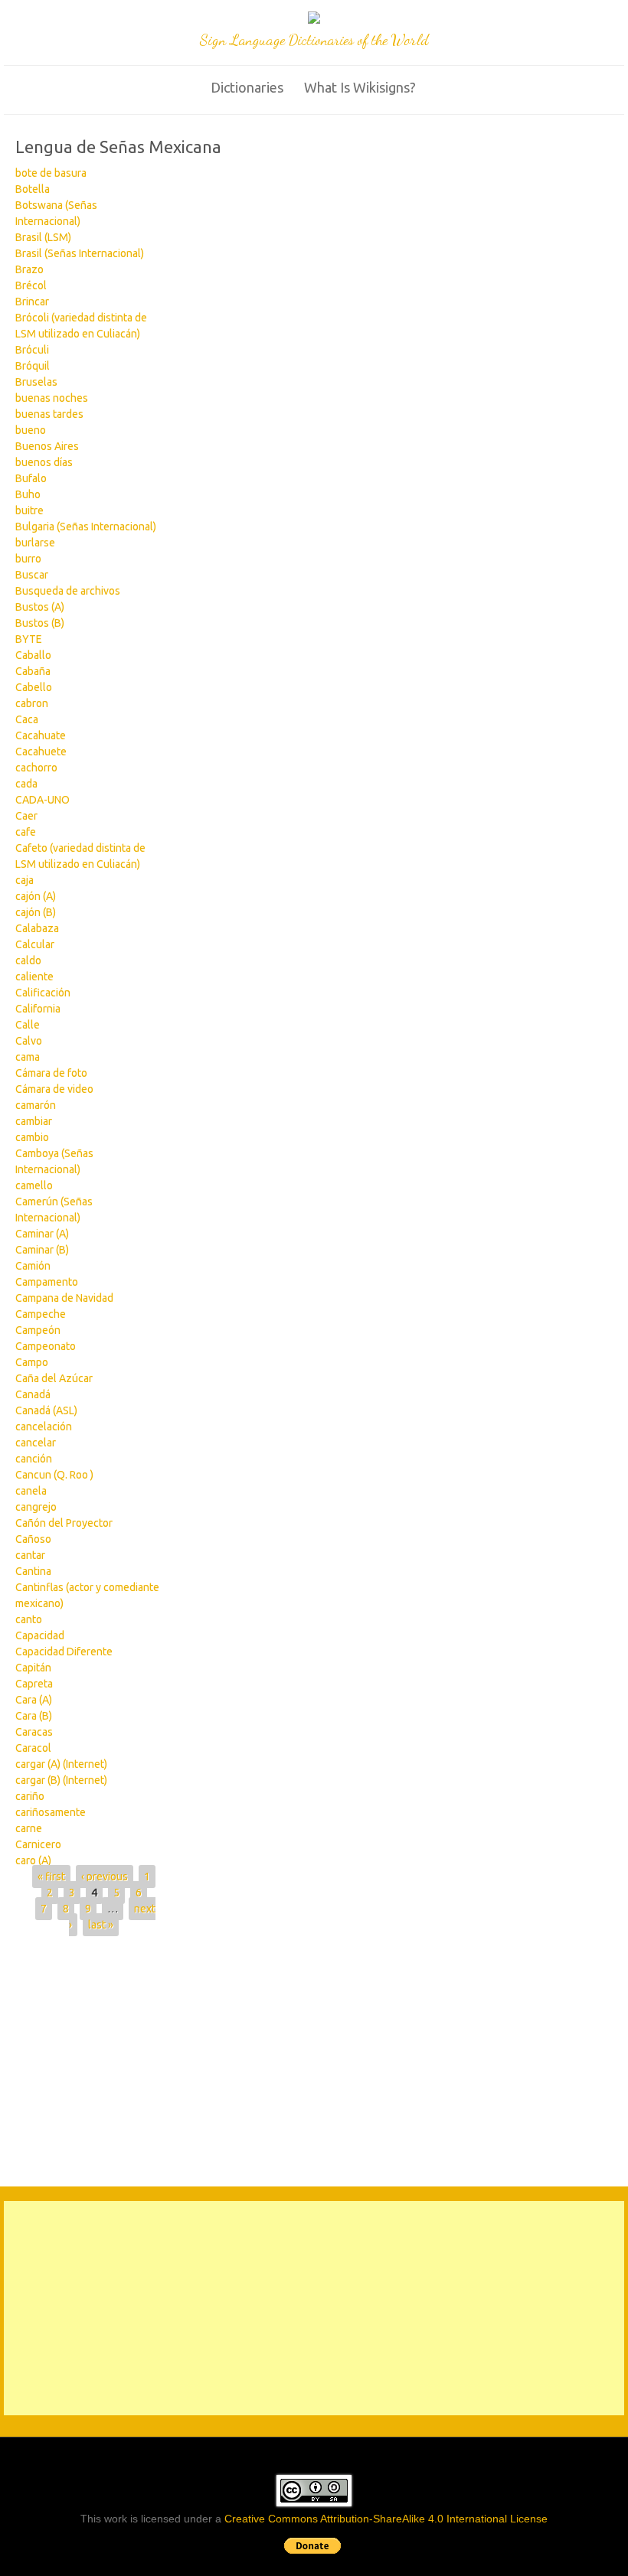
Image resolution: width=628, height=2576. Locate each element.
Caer (26, 816)
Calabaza (37, 928)
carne (29, 1828)
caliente (34, 977)
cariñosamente (51, 1812)
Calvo (29, 1041)
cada (26, 784)
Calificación (43, 993)
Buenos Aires (47, 446)
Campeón (38, 1330)
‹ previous (105, 1877)
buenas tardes (49, 414)
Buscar (32, 575)
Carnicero (38, 1844)
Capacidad (40, 1635)
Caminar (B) (42, 1250)
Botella (33, 189)
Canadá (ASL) (46, 1410)
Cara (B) (34, 1716)
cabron (32, 703)
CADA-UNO (43, 800)
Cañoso (33, 1539)
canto (29, 1619)
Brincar (32, 302)
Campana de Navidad (64, 1298)
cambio (32, 1137)
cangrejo (36, 1507)
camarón (36, 1105)
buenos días (44, 462)
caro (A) (33, 1860)
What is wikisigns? (360, 87)
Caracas (34, 1732)
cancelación (44, 1427)
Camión (33, 1266)
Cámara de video (54, 1089)
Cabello (34, 687)
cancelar (36, 1443)
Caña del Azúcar (54, 1378)
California (38, 1009)
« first (51, 1877)
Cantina (33, 1571)
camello (34, 1185)
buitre (29, 510)
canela (31, 1491)
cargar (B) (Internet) (61, 1780)
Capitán (33, 1668)
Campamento (47, 1282)
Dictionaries (247, 87)
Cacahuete (41, 752)
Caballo (33, 655)
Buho (28, 494)
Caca (27, 719)
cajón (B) (36, 912)
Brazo (29, 269)
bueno (31, 430)
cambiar (34, 1121)
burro (28, 559)
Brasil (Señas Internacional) (80, 253)
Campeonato (46, 1346)
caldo (28, 960)
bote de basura (51, 173)
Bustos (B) (40, 623)
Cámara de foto (51, 1073)
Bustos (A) (40, 607)
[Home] (314, 20)
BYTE (29, 639)
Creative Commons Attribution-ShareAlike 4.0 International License (386, 2519)
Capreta (34, 1684)
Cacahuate (41, 735)
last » (101, 1925)
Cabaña (33, 671)
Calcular (35, 944)
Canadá (33, 1394)
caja (25, 880)
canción (34, 1459)
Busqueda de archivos (68, 591)
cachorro (36, 768)
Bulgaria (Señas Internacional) (86, 527)
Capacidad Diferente (64, 1652)
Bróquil (33, 366)
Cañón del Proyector (64, 1523)
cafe (26, 832)
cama (28, 1057)
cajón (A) (36, 896)
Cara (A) (34, 1700)
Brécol (31, 285)
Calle (28, 1025)
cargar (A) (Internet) (61, 1764)
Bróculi (32, 350)
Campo (32, 1362)
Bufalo (31, 478)
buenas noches (52, 398)
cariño (30, 1796)
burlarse (35, 543)
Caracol (33, 1748)
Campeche (41, 1314)
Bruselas (36, 382)
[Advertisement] (242, 2059)
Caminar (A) (42, 1234)
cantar (30, 1555)
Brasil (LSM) (43, 237)
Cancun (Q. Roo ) (54, 1475)
